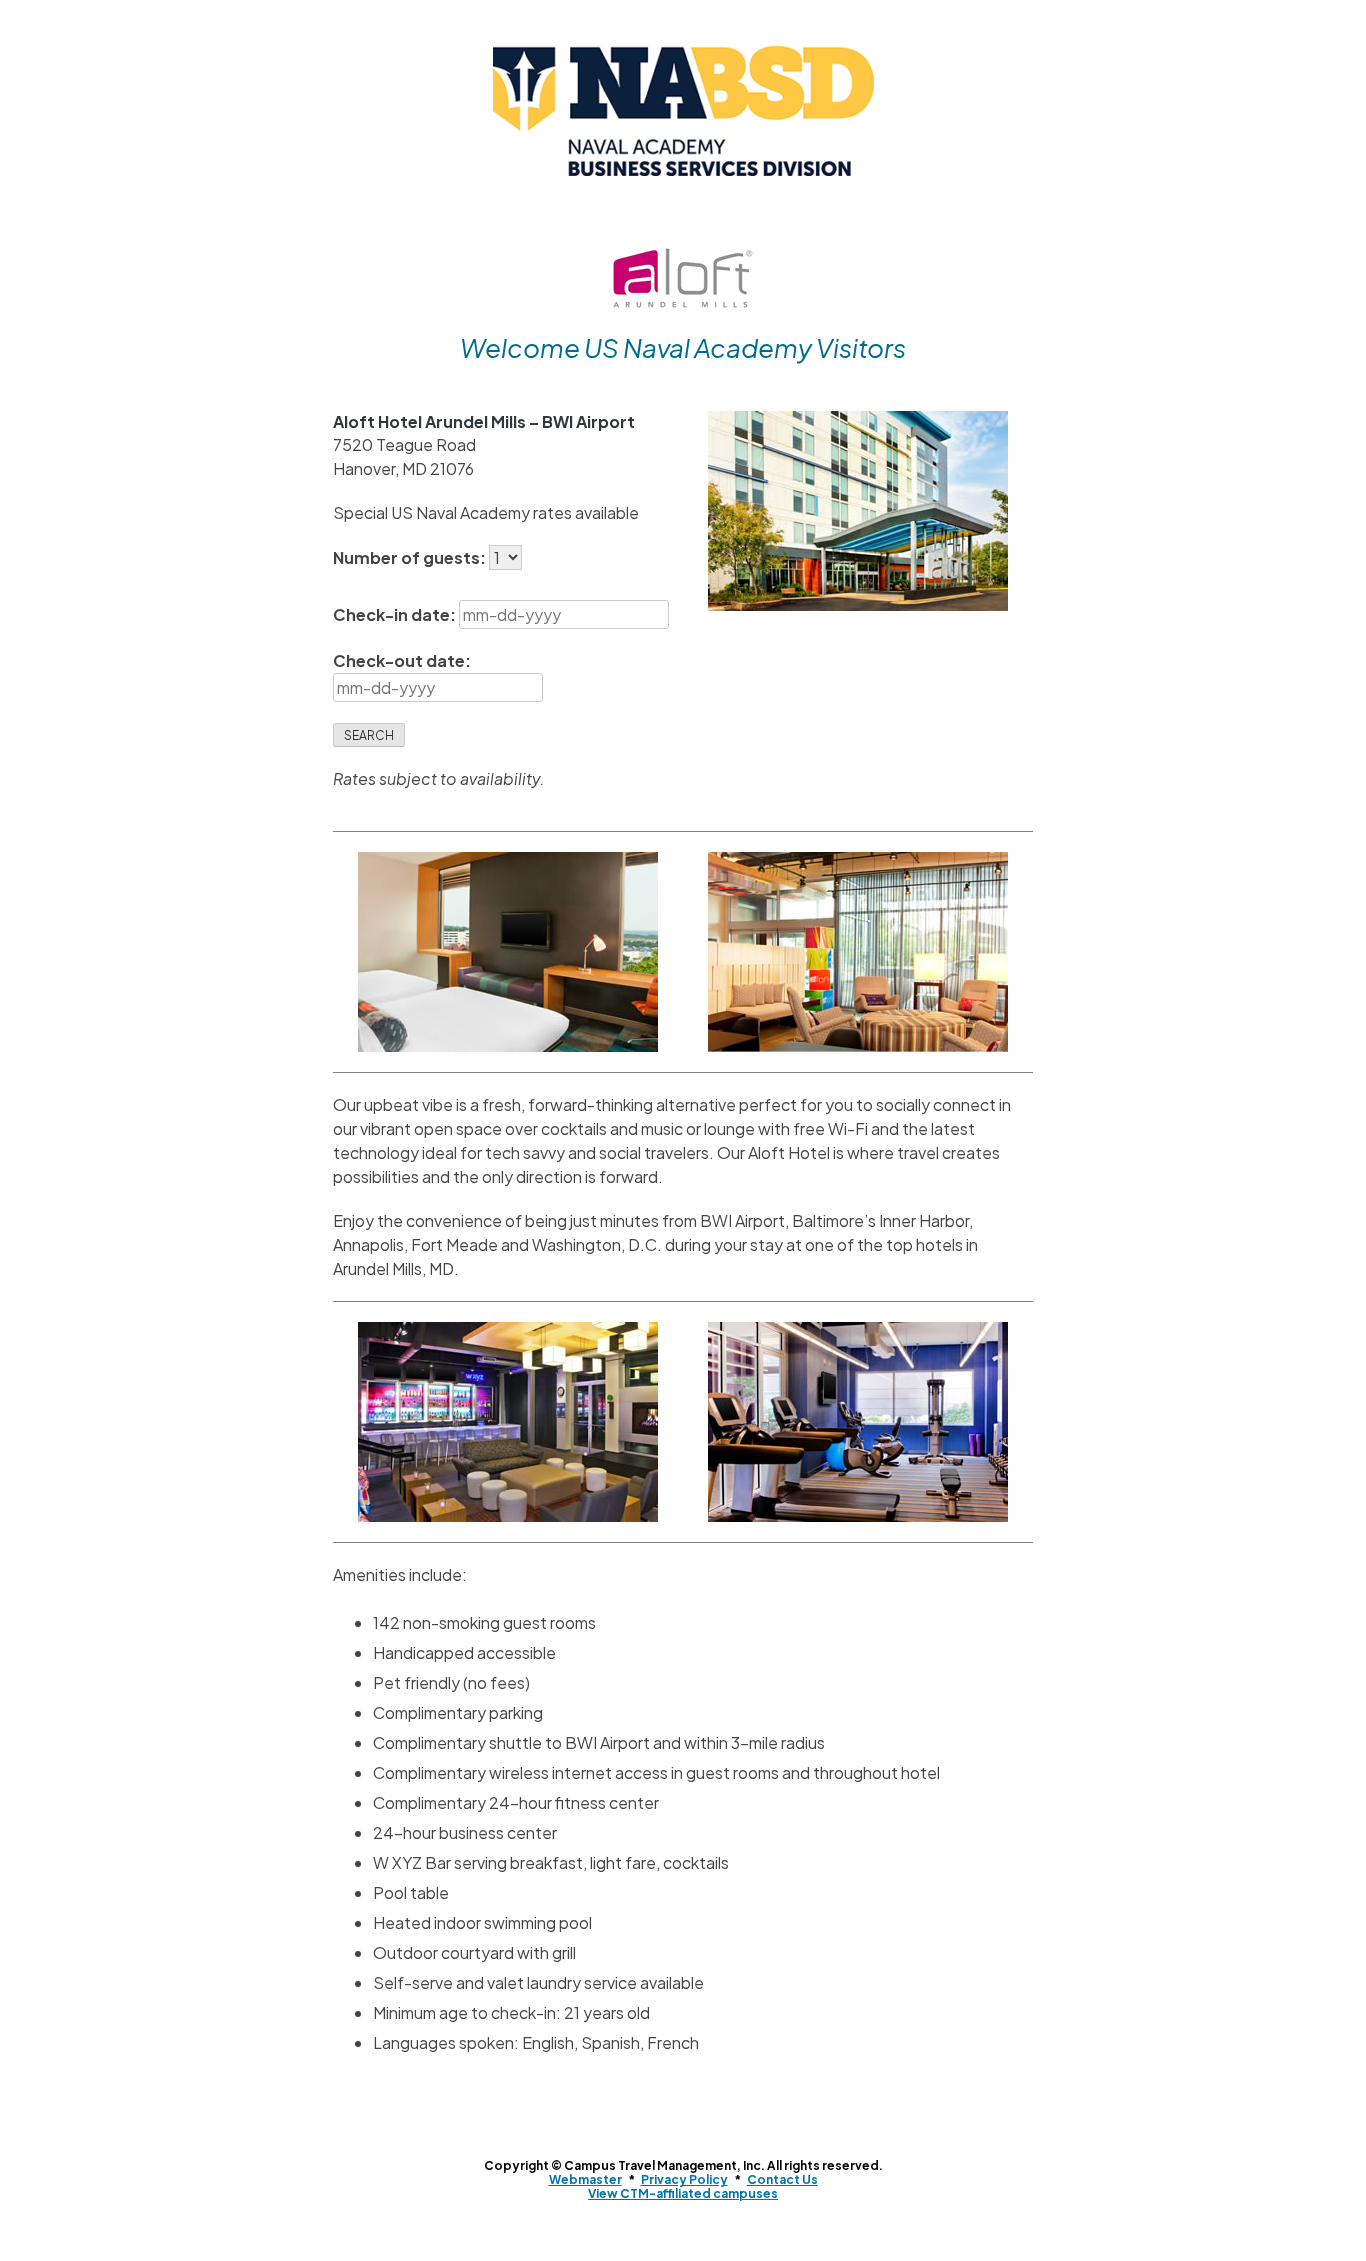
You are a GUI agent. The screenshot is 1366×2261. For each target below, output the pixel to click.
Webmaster (585, 2179)
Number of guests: (411, 557)
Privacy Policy (684, 2179)
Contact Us (782, 2179)
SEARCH (369, 735)
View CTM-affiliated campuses (683, 2193)
